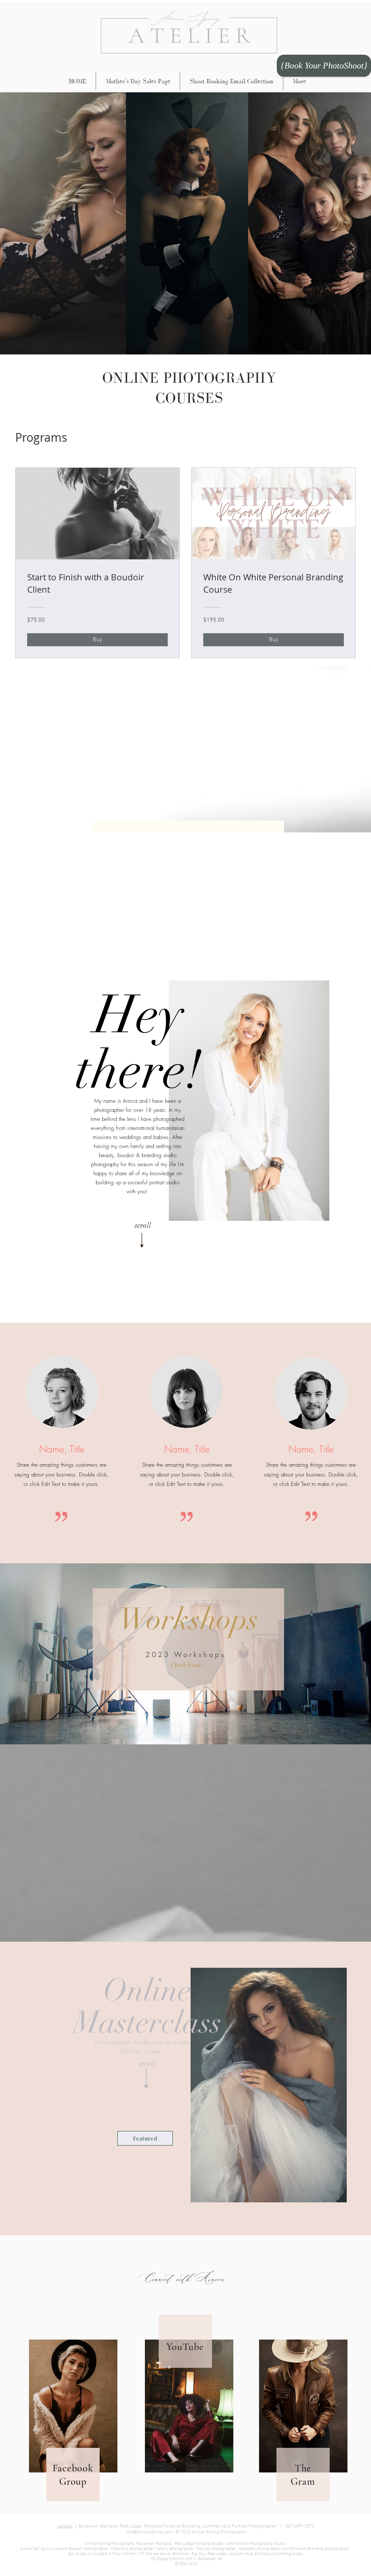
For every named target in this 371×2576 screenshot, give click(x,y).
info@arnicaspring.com (149, 2532)
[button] (187, 1665)
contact (65, 2526)
